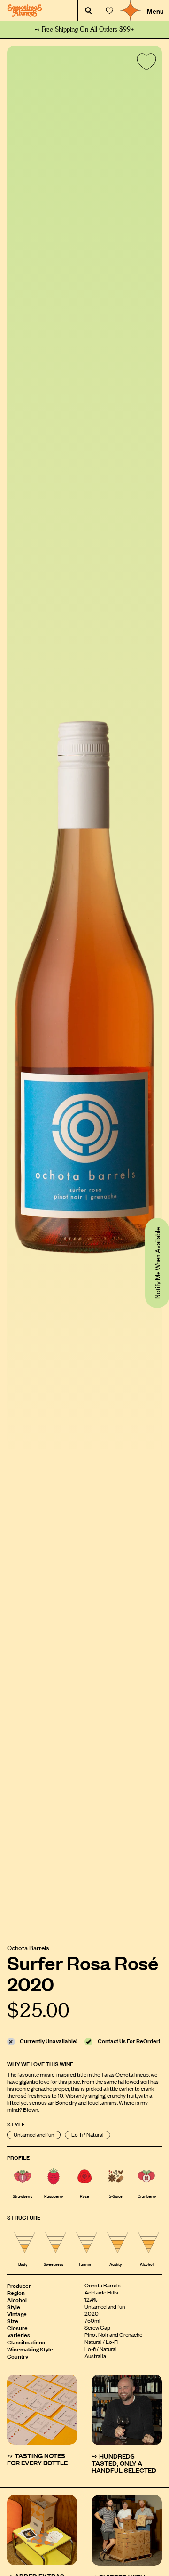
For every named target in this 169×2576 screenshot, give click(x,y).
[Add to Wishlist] (145, 64)
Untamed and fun (34, 2135)
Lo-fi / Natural (88, 2135)
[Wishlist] (109, 11)
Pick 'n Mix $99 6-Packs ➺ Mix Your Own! (85, 30)
